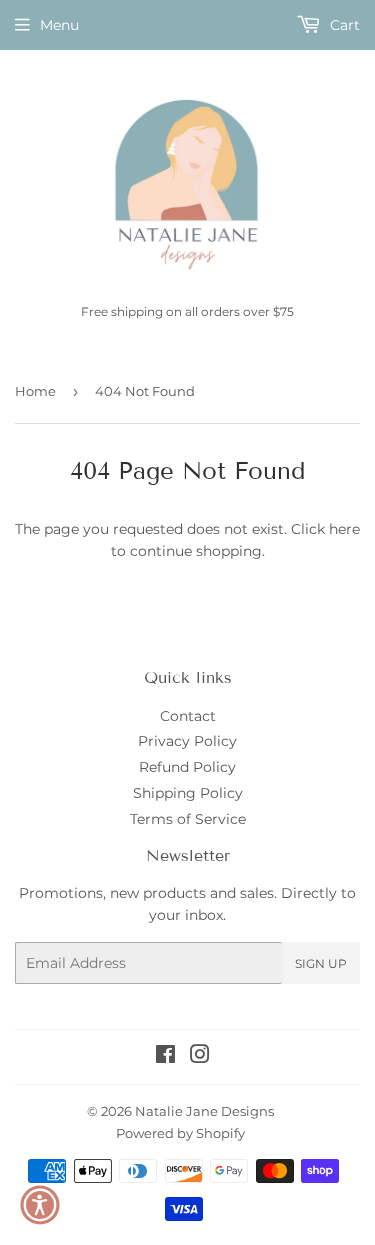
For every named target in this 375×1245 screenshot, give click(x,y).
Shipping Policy (188, 793)
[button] (40, 1205)
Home (35, 391)
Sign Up (321, 963)
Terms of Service (188, 819)
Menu (59, 25)
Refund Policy (187, 767)
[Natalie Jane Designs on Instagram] (200, 1057)
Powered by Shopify (180, 1133)
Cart (343, 25)
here (344, 529)
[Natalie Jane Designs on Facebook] (165, 1057)
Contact (188, 716)
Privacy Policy (187, 741)
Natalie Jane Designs (204, 1111)
